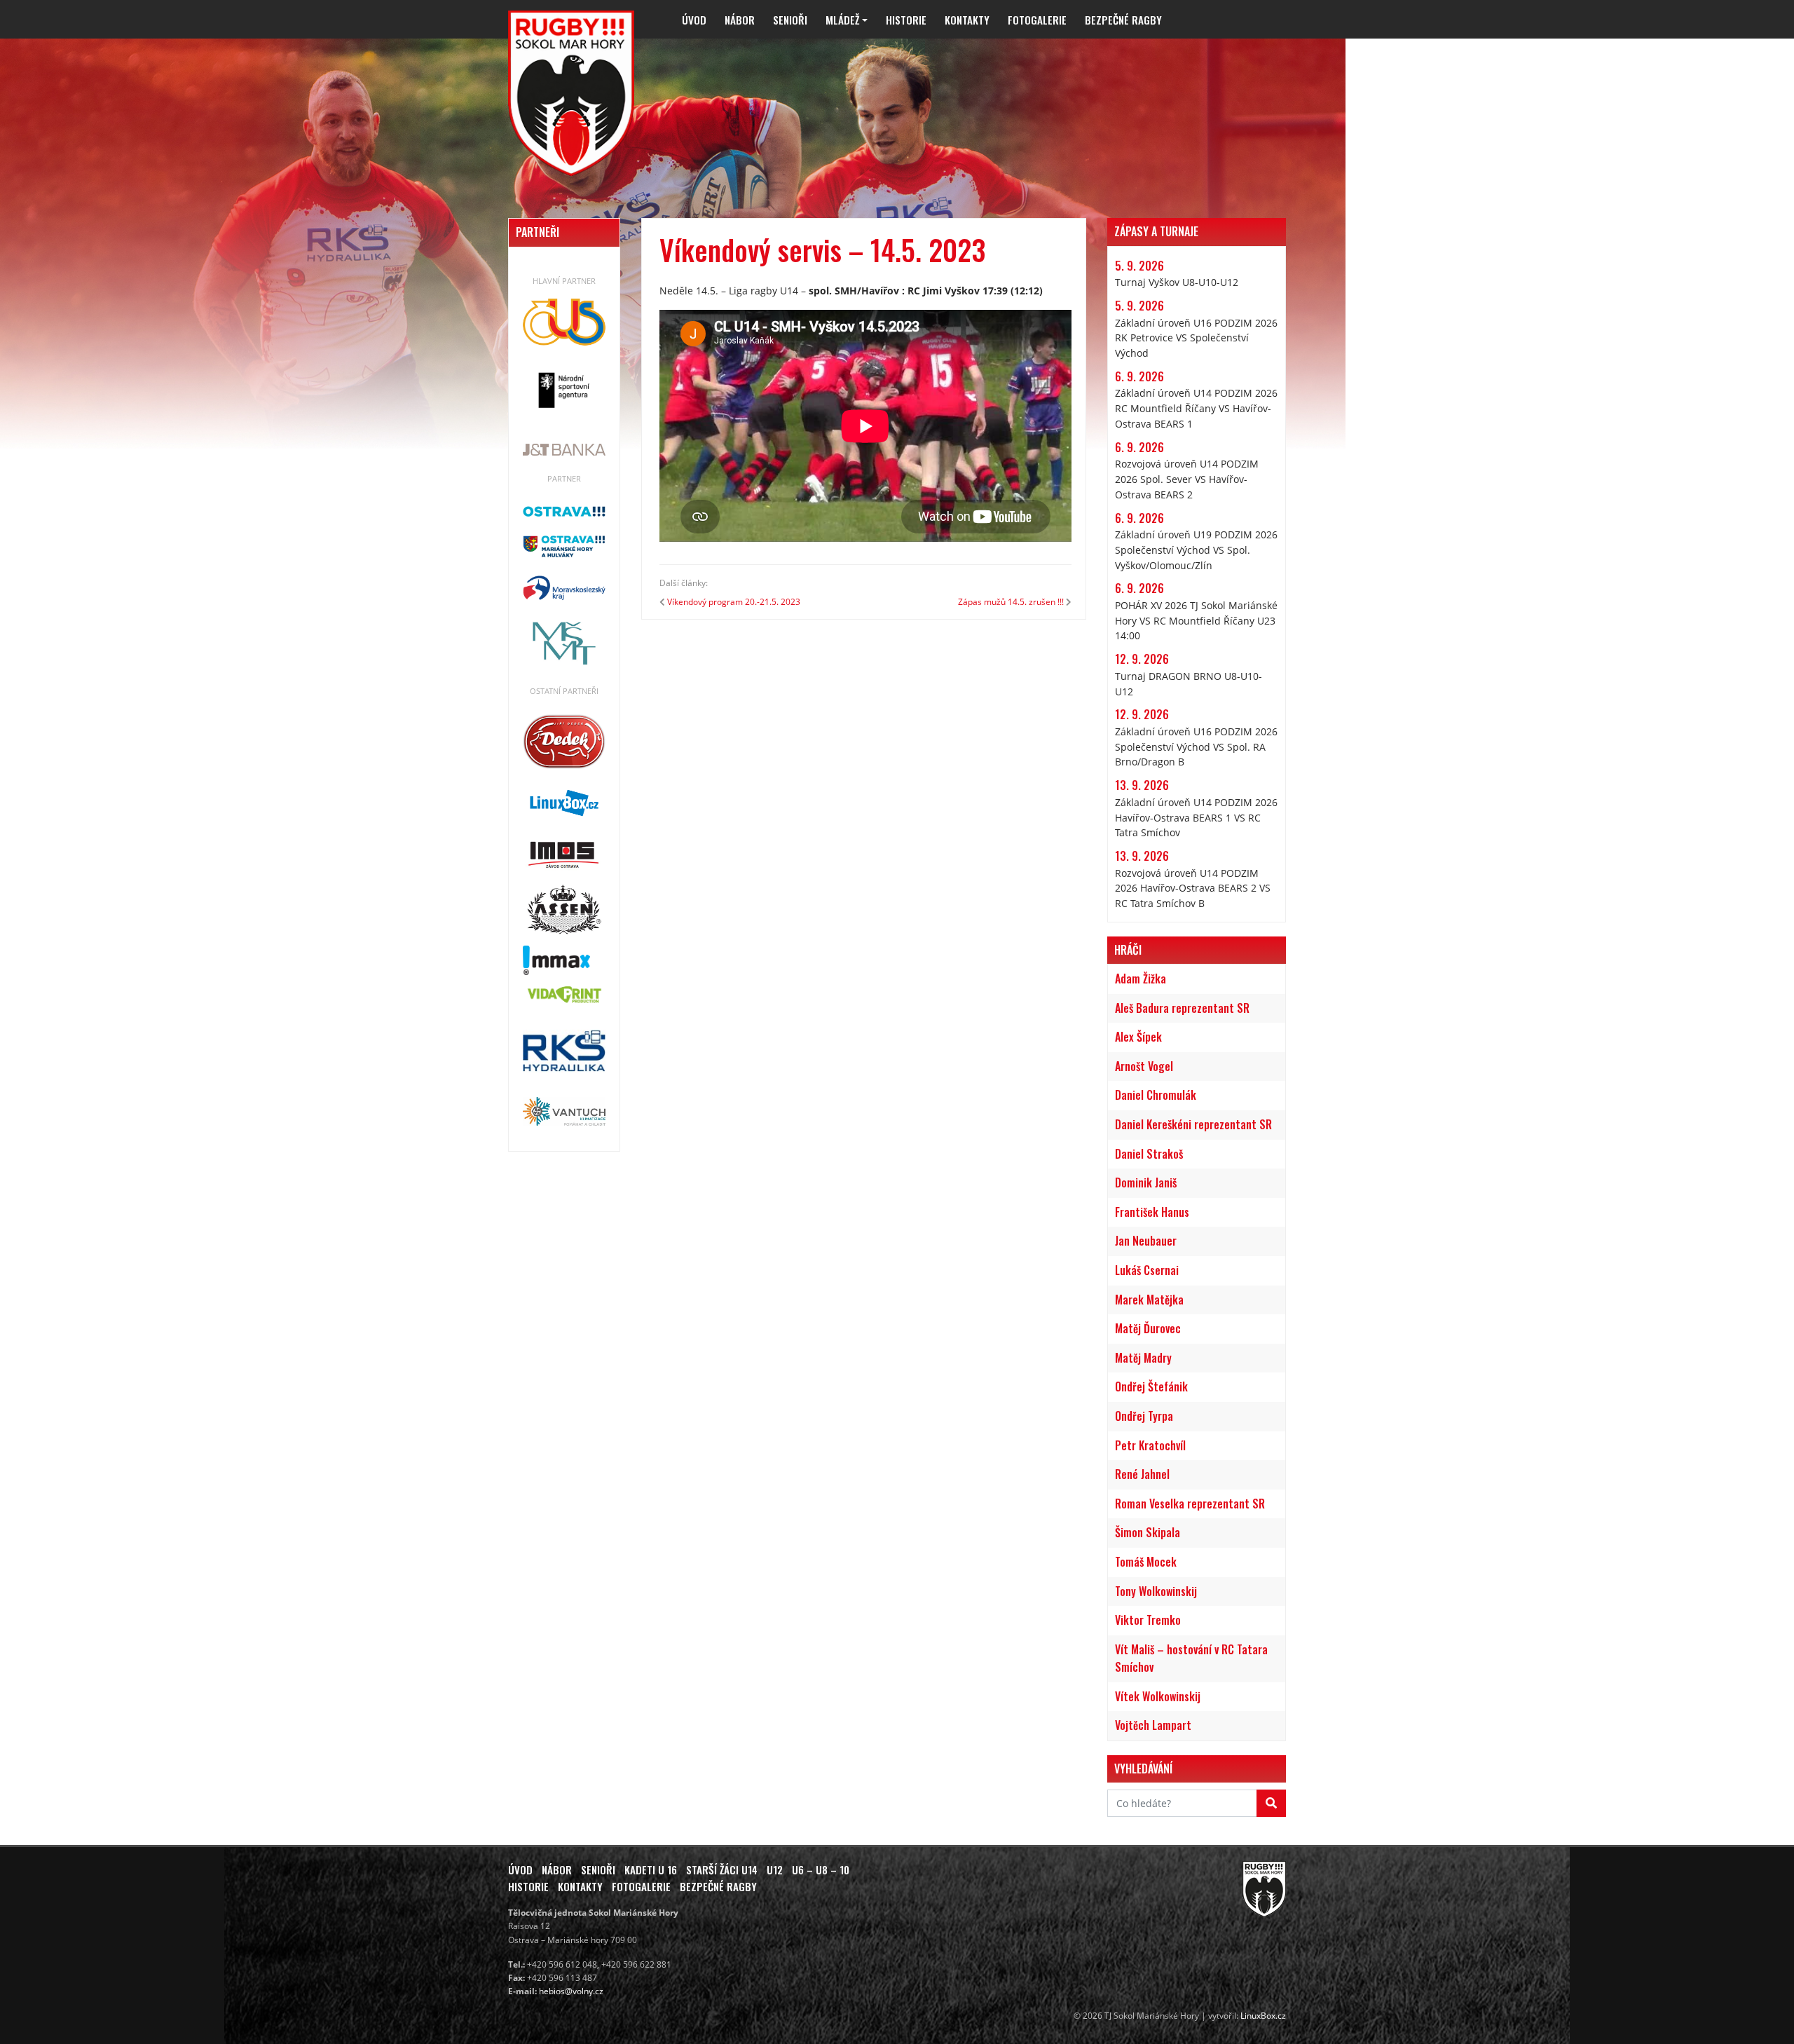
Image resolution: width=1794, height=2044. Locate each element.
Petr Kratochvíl (1150, 1445)
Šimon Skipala (1148, 1532)
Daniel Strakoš (1149, 1154)
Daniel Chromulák (1156, 1095)
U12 (775, 1869)
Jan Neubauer (1146, 1241)
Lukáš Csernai (1147, 1270)
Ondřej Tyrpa (1144, 1416)
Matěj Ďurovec (1148, 1328)
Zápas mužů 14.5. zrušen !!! (1011, 602)
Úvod (694, 20)
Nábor (740, 20)
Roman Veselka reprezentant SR (1190, 1504)
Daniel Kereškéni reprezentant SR (1193, 1124)
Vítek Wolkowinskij (1158, 1696)
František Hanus (1152, 1212)
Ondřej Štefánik (1151, 1386)
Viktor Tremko (1148, 1620)
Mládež (842, 20)
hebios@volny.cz (571, 1991)
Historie (906, 20)
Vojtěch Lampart (1153, 1725)
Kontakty (967, 20)
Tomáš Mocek (1146, 1562)
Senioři (790, 20)
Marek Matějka (1149, 1300)
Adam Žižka (1141, 979)
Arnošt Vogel (1144, 1066)
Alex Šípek (1138, 1037)
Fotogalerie (1037, 20)
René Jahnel (1142, 1474)
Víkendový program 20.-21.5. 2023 (734, 602)
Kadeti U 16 (651, 1869)
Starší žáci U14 (722, 1869)
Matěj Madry (1143, 1358)
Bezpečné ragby (1123, 20)
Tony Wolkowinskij (1156, 1591)
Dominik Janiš (1146, 1183)
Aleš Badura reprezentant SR (1182, 1008)
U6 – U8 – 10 (821, 1869)
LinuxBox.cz (1263, 2016)
